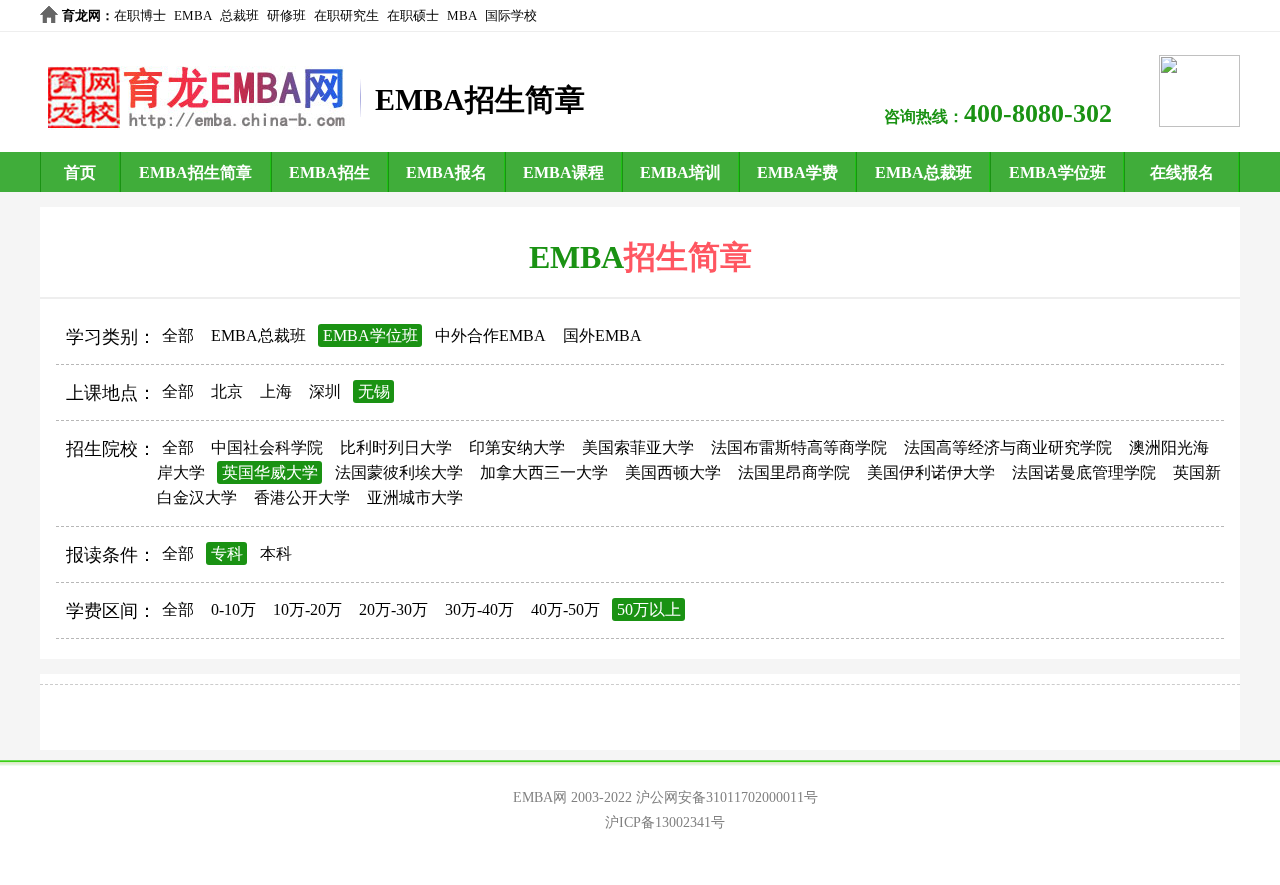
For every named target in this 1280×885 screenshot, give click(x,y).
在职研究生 (346, 15)
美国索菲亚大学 (638, 447)
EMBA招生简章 (195, 172)
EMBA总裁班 (923, 172)
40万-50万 (565, 609)
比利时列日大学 (396, 447)
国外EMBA (602, 335)
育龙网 (81, 15)
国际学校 (511, 15)
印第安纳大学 (517, 447)
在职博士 (140, 15)
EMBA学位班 (1057, 172)
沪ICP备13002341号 (665, 822)
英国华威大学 (270, 472)
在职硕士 (413, 15)
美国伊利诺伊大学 (931, 472)
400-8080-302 (1038, 113)
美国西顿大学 (673, 472)
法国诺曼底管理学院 (1084, 472)
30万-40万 (479, 609)
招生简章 (688, 257)
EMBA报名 (446, 172)
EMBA (193, 15)
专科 (227, 553)
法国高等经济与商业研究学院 (1008, 447)
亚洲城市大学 (415, 497)
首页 (80, 172)
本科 (276, 553)
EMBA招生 (329, 172)
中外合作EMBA (490, 335)
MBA (462, 15)
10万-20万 (307, 609)
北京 (227, 391)
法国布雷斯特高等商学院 (799, 447)
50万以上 (649, 609)
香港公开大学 (302, 497)
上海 (276, 391)
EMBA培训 (680, 172)
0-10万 (233, 609)
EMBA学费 (797, 172)
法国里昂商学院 (794, 472)
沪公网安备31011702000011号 (727, 797)
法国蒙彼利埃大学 (399, 472)
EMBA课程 (563, 172)
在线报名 (1182, 172)
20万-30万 (393, 609)
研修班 (286, 15)
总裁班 (239, 15)
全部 (178, 335)
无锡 (374, 391)
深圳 (325, 391)
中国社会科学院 (267, 447)
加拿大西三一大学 (544, 472)
